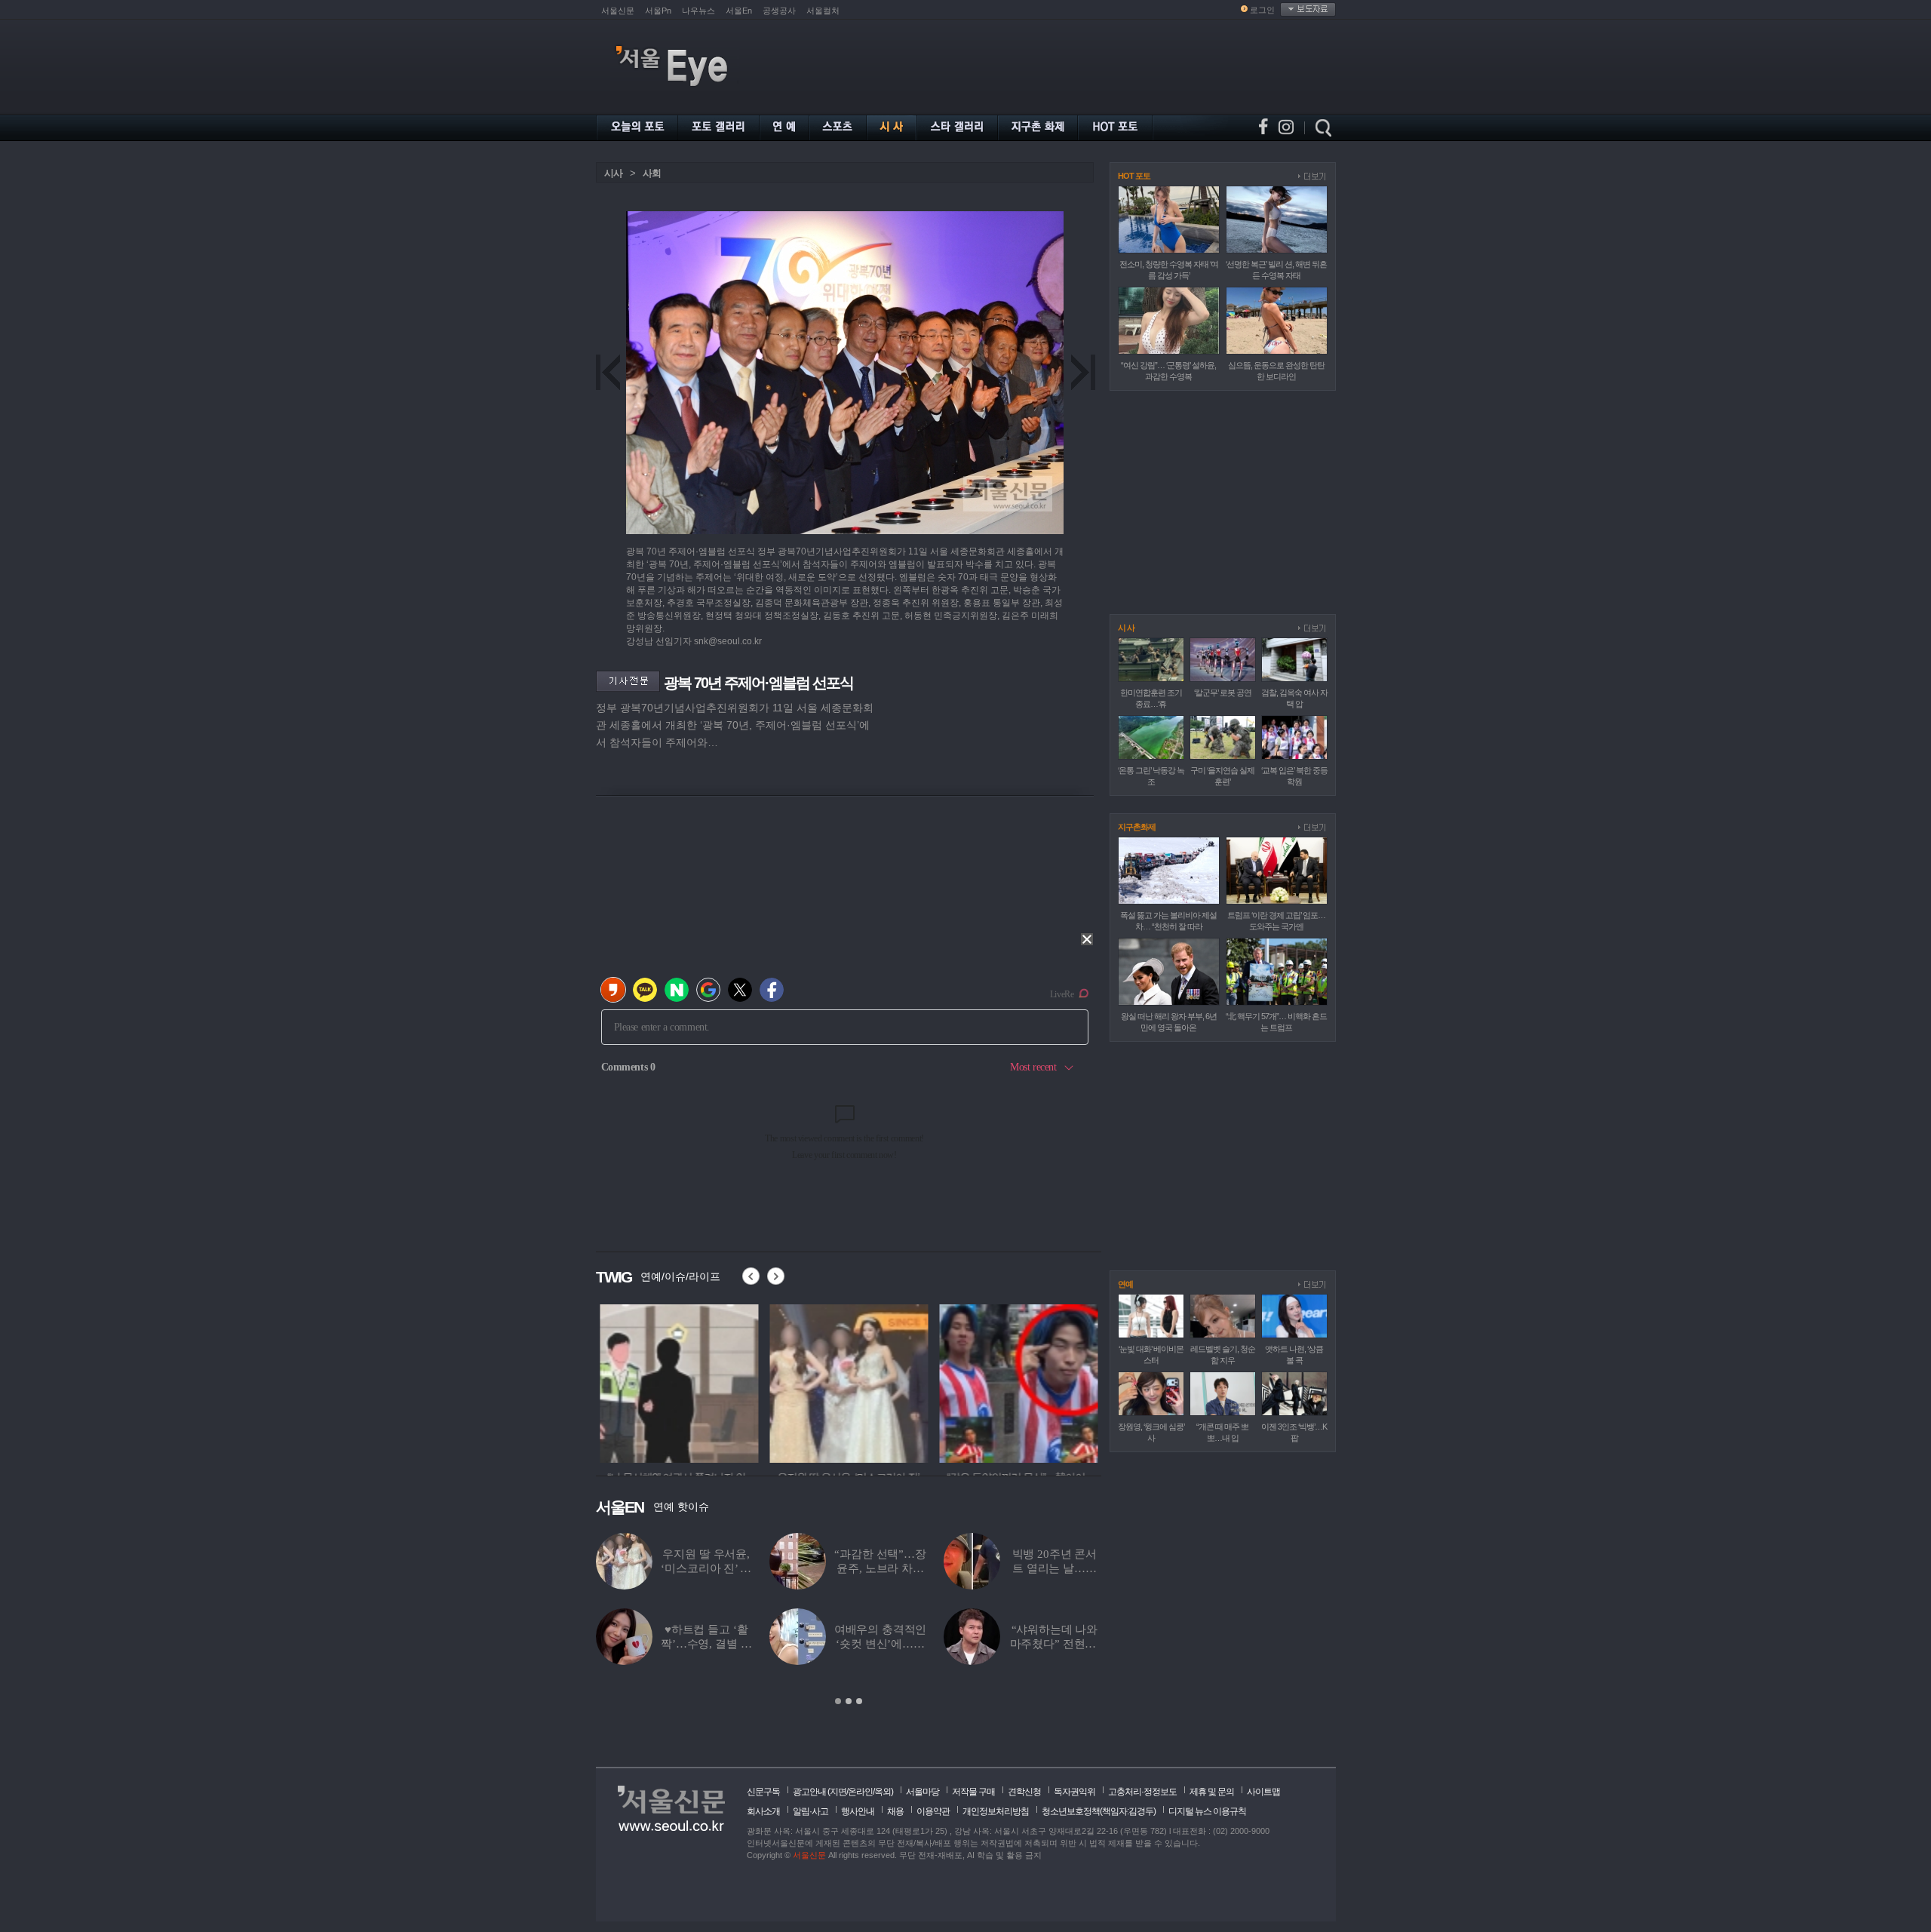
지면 (838, 1792)
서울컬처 (823, 11)
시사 (613, 173)
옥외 (883, 1792)
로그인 (1262, 10)
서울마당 (923, 1792)
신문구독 (763, 1792)
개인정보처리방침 (996, 1811)
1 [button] (838, 1701)
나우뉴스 (698, 11)
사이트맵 (1263, 1792)
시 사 (1126, 628)
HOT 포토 (1134, 176)
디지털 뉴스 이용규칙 (1207, 1811)
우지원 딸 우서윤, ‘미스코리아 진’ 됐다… (706, 1568)
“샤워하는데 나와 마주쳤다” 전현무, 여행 (1055, 1644)
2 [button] (849, 1701)
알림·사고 (810, 1811)
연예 (1125, 1284)
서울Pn (658, 11)
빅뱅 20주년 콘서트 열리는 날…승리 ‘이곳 (1055, 1568)
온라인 (860, 1792)
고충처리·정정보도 (1142, 1792)
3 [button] (859, 1701)
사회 (652, 173)
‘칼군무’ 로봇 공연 (1223, 693)
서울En (739, 11)
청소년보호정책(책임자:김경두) (1099, 1811)
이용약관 (933, 1811)
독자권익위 (1074, 1792)
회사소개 (763, 1811)
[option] (675, 1381)
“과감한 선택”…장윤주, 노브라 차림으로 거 (880, 1568)
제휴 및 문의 (1212, 1792)
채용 (895, 1811)
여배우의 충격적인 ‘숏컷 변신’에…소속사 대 (881, 1644)
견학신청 (1024, 1792)
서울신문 (618, 11)
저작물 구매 (973, 1792)
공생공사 (779, 11)
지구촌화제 (1137, 827)
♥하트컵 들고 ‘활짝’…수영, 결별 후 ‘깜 (706, 1644)
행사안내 (858, 1811)
